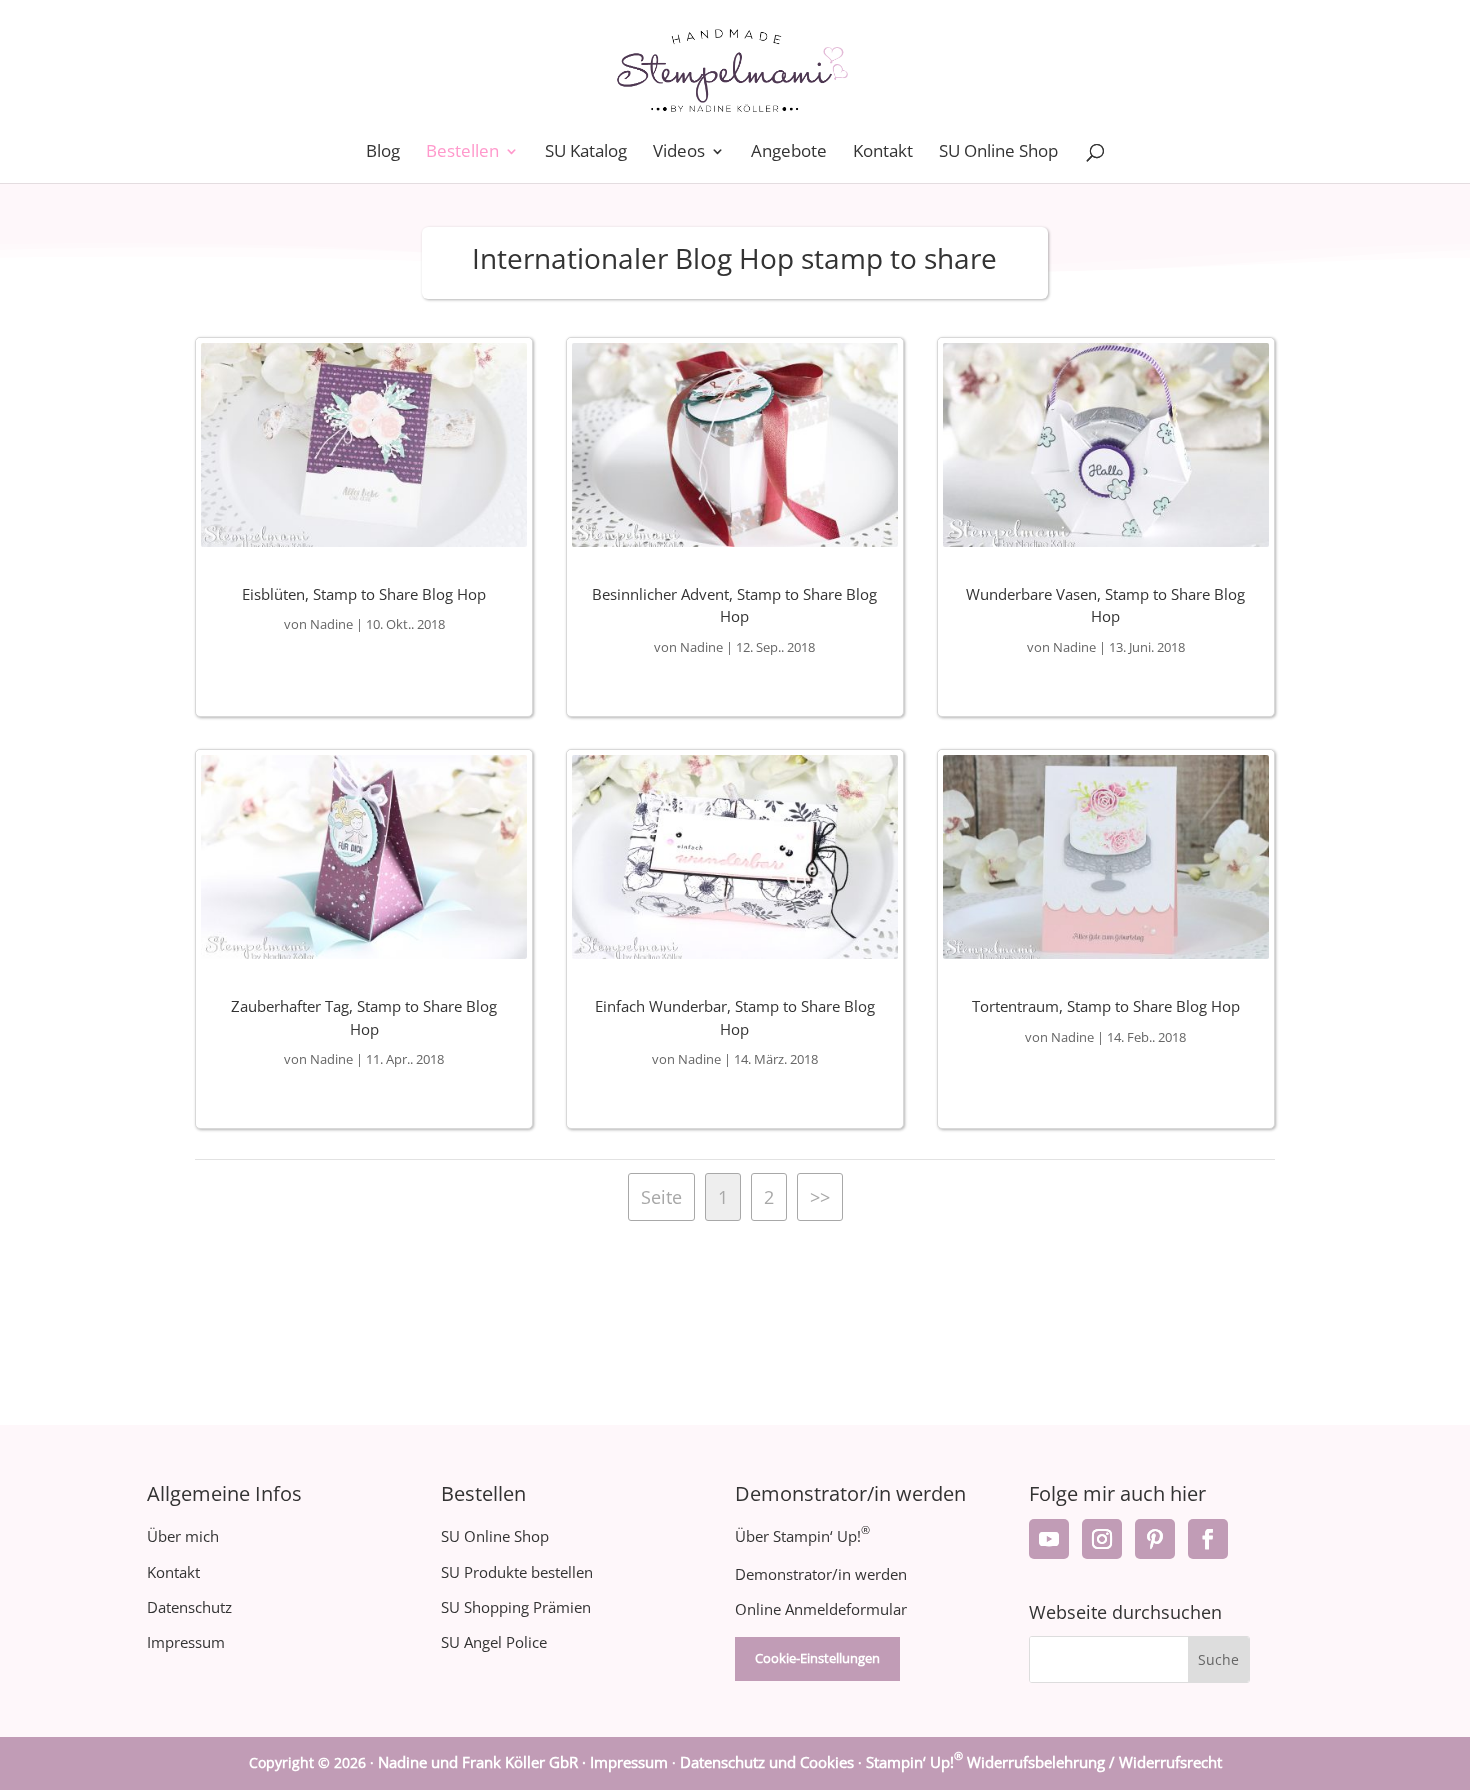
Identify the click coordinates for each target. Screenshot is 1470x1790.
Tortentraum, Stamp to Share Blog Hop (1106, 1006)
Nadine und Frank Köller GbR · (484, 1762)
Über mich (183, 1536)
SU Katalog (586, 153)
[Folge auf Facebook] (1208, 1539)
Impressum (186, 1642)
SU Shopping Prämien (516, 1607)
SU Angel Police (494, 1642)
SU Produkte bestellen (517, 1572)
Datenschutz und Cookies (767, 1762)
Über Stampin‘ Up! (802, 1536)
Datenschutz (189, 1607)
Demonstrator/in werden (821, 1574)
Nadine (331, 624)
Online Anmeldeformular (821, 1609)
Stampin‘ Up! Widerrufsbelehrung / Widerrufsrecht (1044, 1762)
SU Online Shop (998, 153)
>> (820, 1197)
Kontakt (883, 153)
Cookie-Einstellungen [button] (817, 1658)
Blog (383, 153)
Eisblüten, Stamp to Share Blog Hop (364, 594)
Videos (679, 153)
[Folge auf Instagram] (1102, 1539)
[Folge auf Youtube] (1049, 1539)
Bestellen (462, 153)
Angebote (789, 153)
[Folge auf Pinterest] (1155, 1539)
